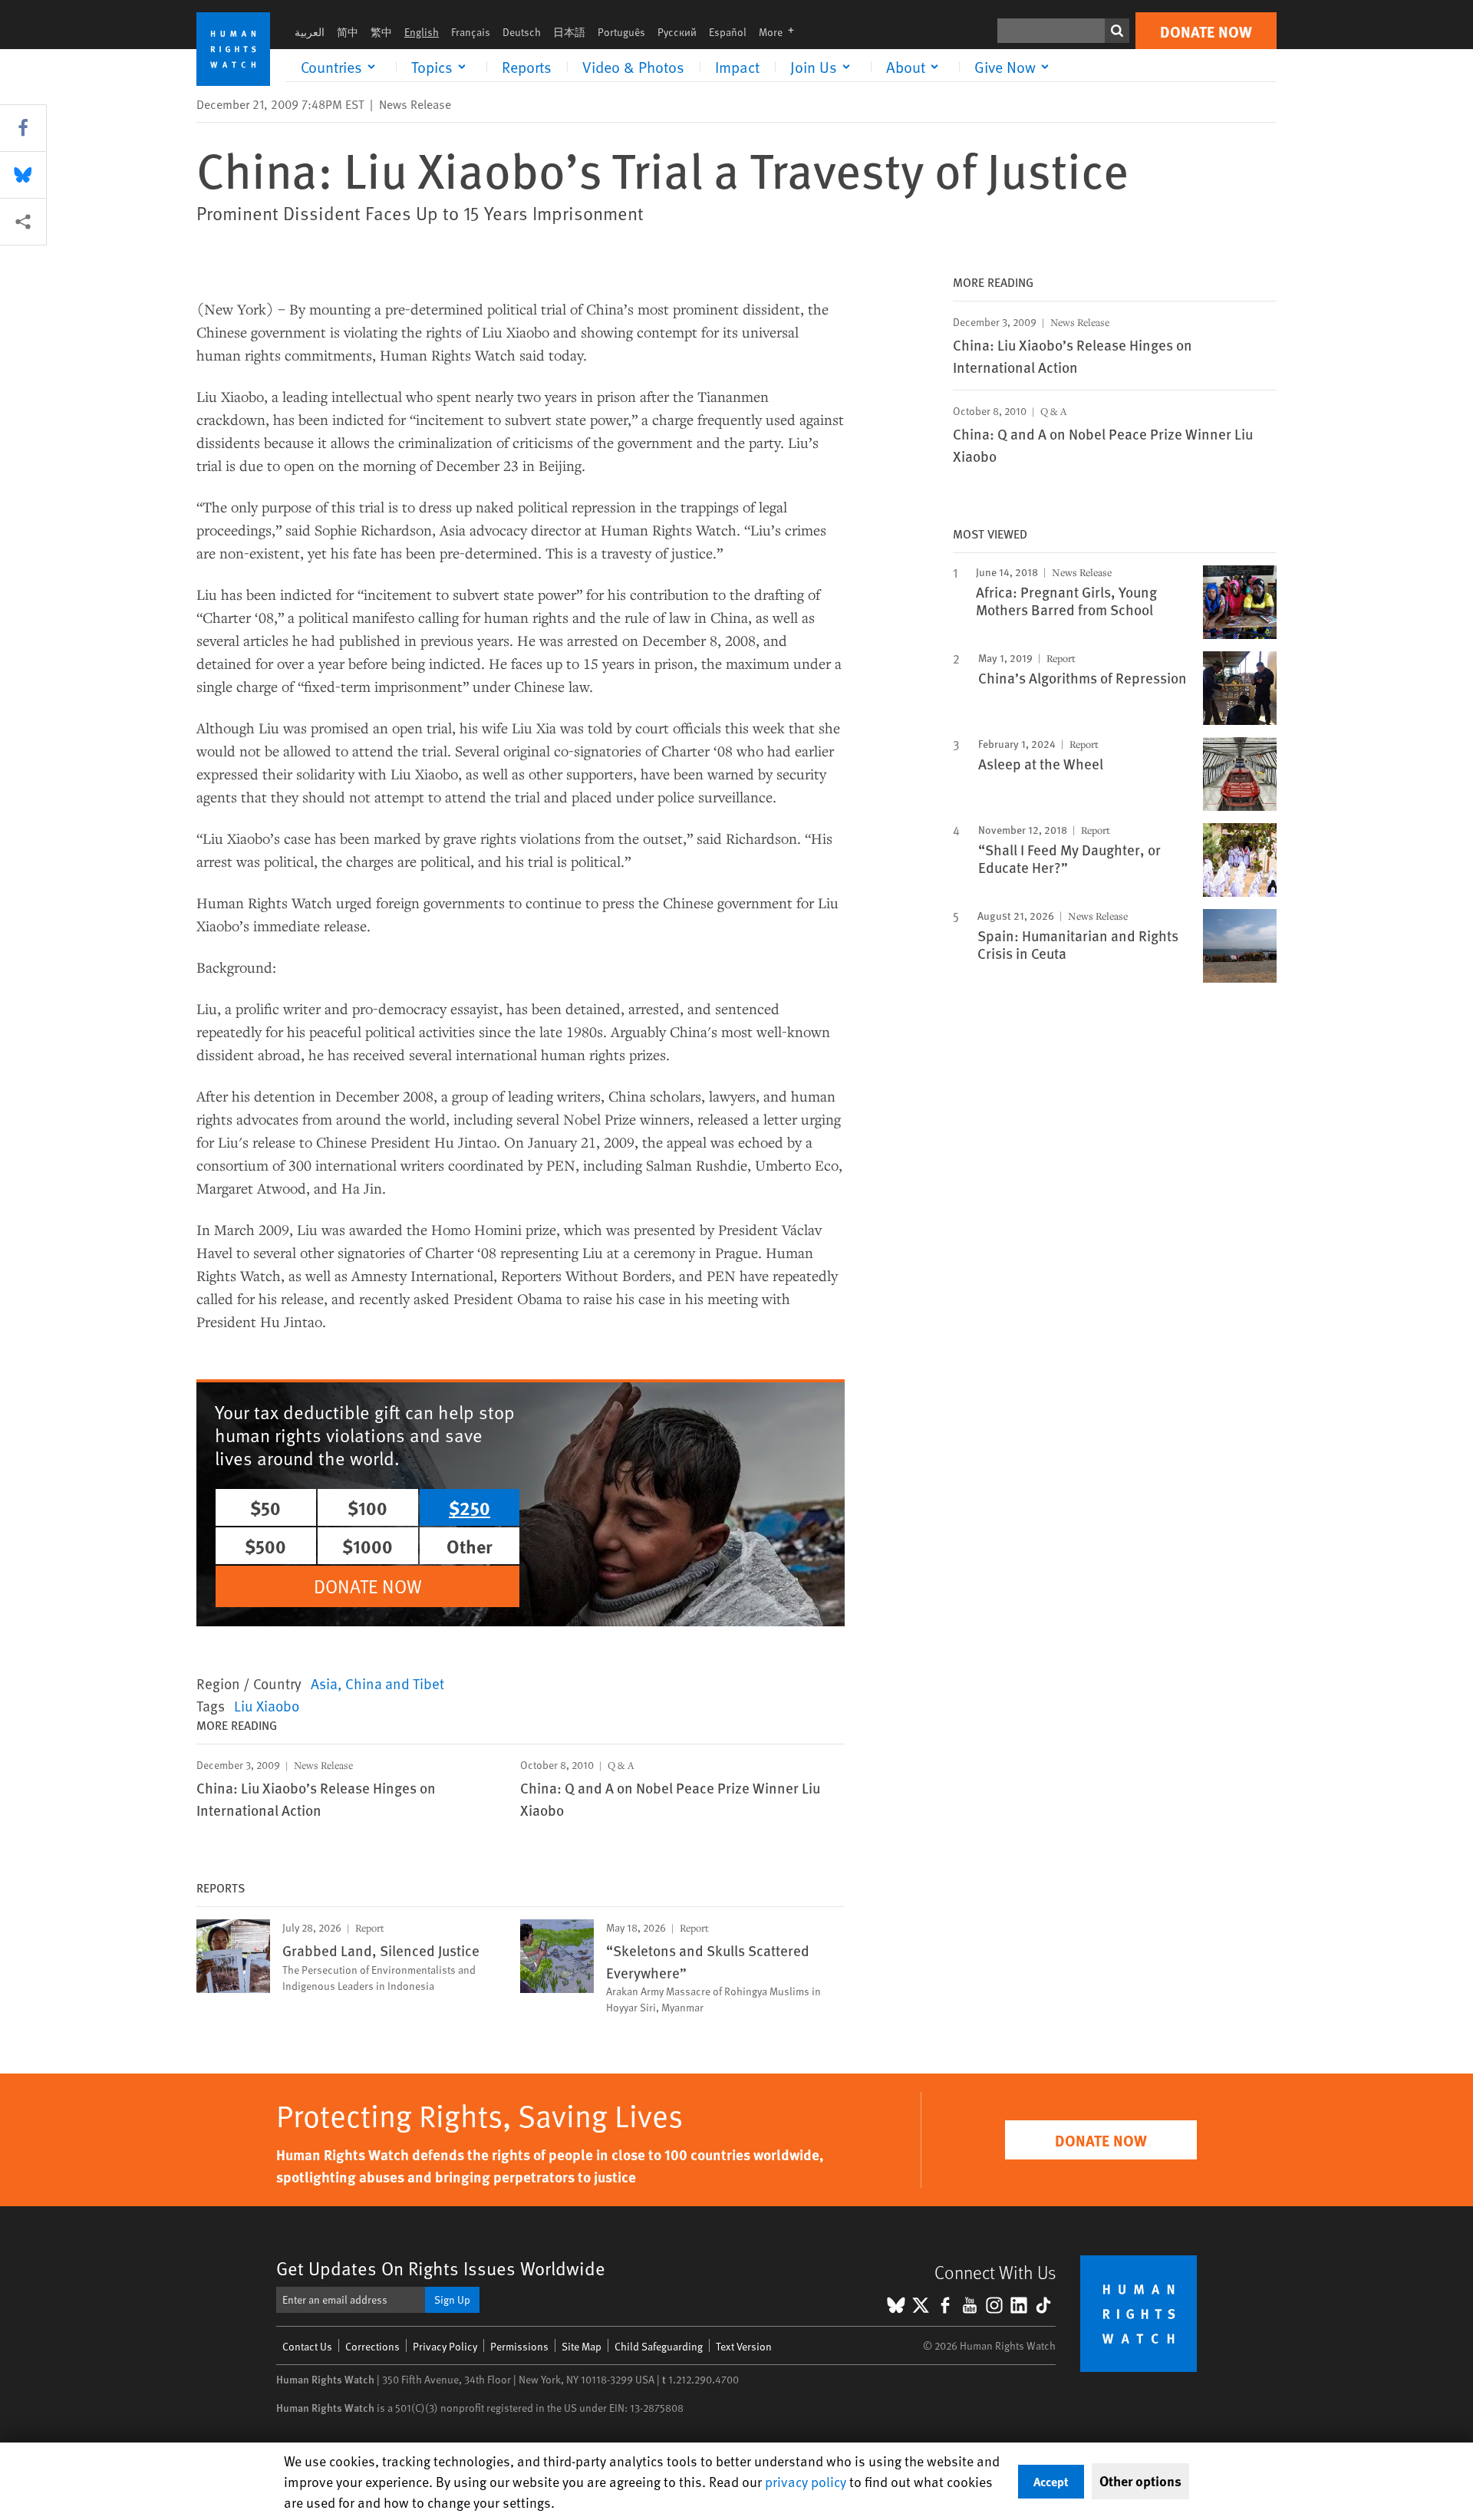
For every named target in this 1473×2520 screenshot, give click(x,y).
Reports (527, 67)
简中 (348, 32)
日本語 (569, 32)
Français (471, 32)
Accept (1051, 2481)
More (781, 32)
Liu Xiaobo (267, 1705)
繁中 (381, 32)
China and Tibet (395, 1683)
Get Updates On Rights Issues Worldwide (441, 2268)
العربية (310, 32)
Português (621, 32)
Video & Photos (633, 67)
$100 (367, 1507)
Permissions (519, 2346)
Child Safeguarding (659, 2346)
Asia (324, 1683)
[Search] (1117, 31)
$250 (470, 1507)
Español (728, 32)
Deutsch (522, 32)
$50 (265, 1507)
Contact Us (307, 2346)
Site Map (582, 2346)
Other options (1140, 2481)
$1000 (367, 1546)
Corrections (372, 2346)
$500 (265, 1546)
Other (470, 1546)
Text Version (744, 2346)
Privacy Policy (445, 2346)
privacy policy (806, 2481)
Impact (737, 67)
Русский (677, 32)
